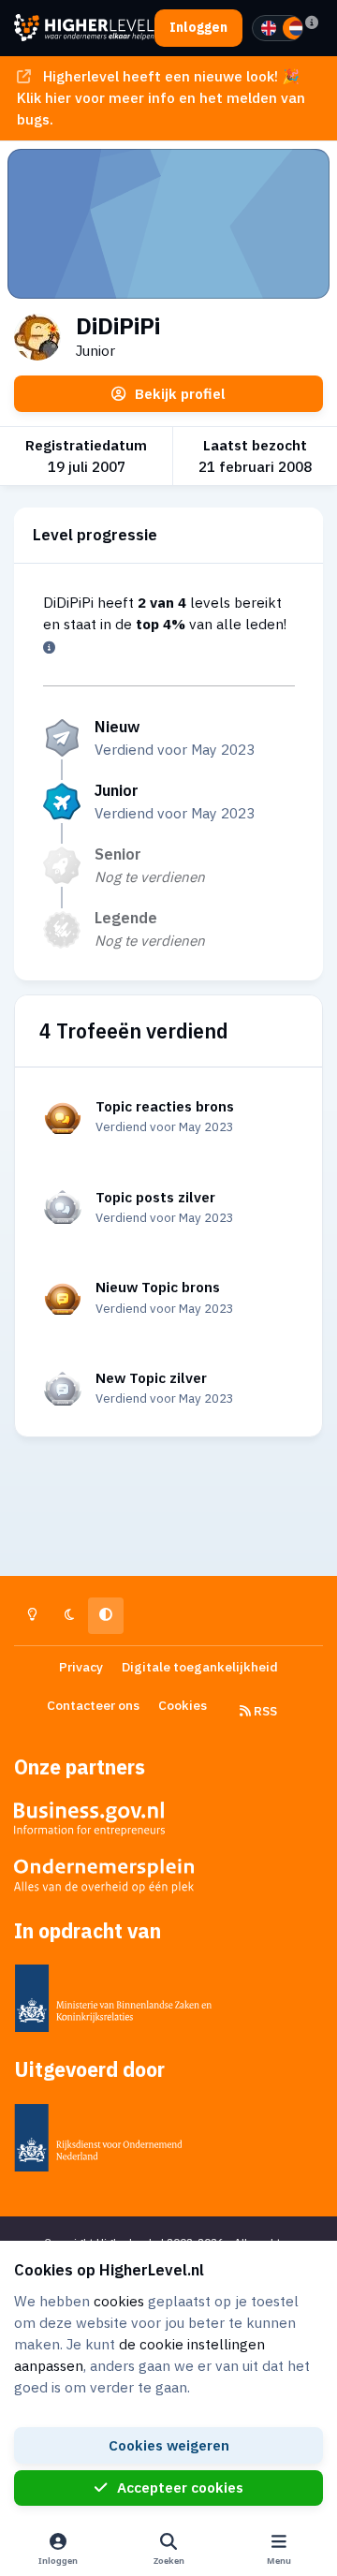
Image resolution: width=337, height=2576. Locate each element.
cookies (119, 2301)
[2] (297, 28)
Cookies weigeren (169, 2445)
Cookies (183, 1705)
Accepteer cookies (180, 2487)
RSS (264, 1711)
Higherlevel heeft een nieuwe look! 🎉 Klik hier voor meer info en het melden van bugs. (161, 97)
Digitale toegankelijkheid (200, 1667)
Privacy (81, 1667)
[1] (269, 28)
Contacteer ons (93, 1705)
